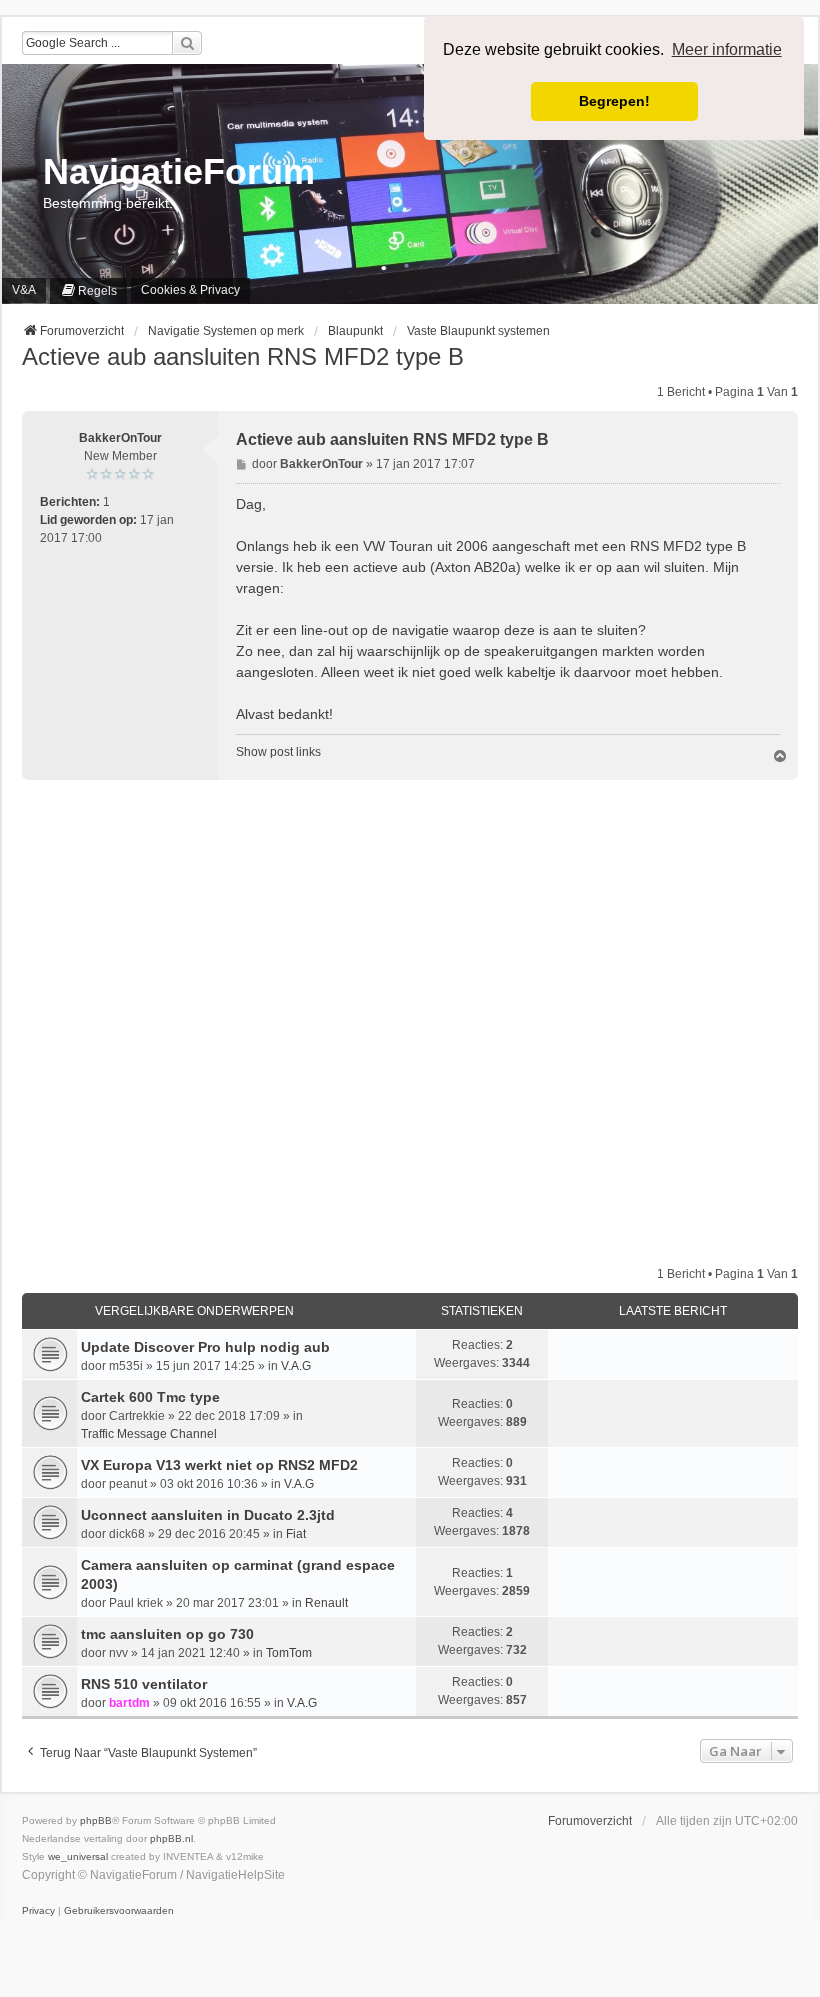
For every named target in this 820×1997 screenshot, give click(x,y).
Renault (326, 1603)
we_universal (78, 1856)
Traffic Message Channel (149, 1434)
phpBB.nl (171, 1838)
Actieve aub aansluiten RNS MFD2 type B (243, 356)
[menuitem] (88, 291)
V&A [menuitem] (24, 290)
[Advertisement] (410, 1022)
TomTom (289, 1653)
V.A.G (296, 1366)
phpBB (96, 1820)
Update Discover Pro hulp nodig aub (205, 1347)
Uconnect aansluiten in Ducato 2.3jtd (208, 1515)
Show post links (278, 752)
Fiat (296, 1534)
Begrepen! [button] (614, 101)
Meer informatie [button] (727, 49)
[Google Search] (187, 43)
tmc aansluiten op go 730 (167, 1634)
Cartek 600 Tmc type (150, 1397)
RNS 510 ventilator (144, 1684)
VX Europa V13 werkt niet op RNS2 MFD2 (219, 1465)
